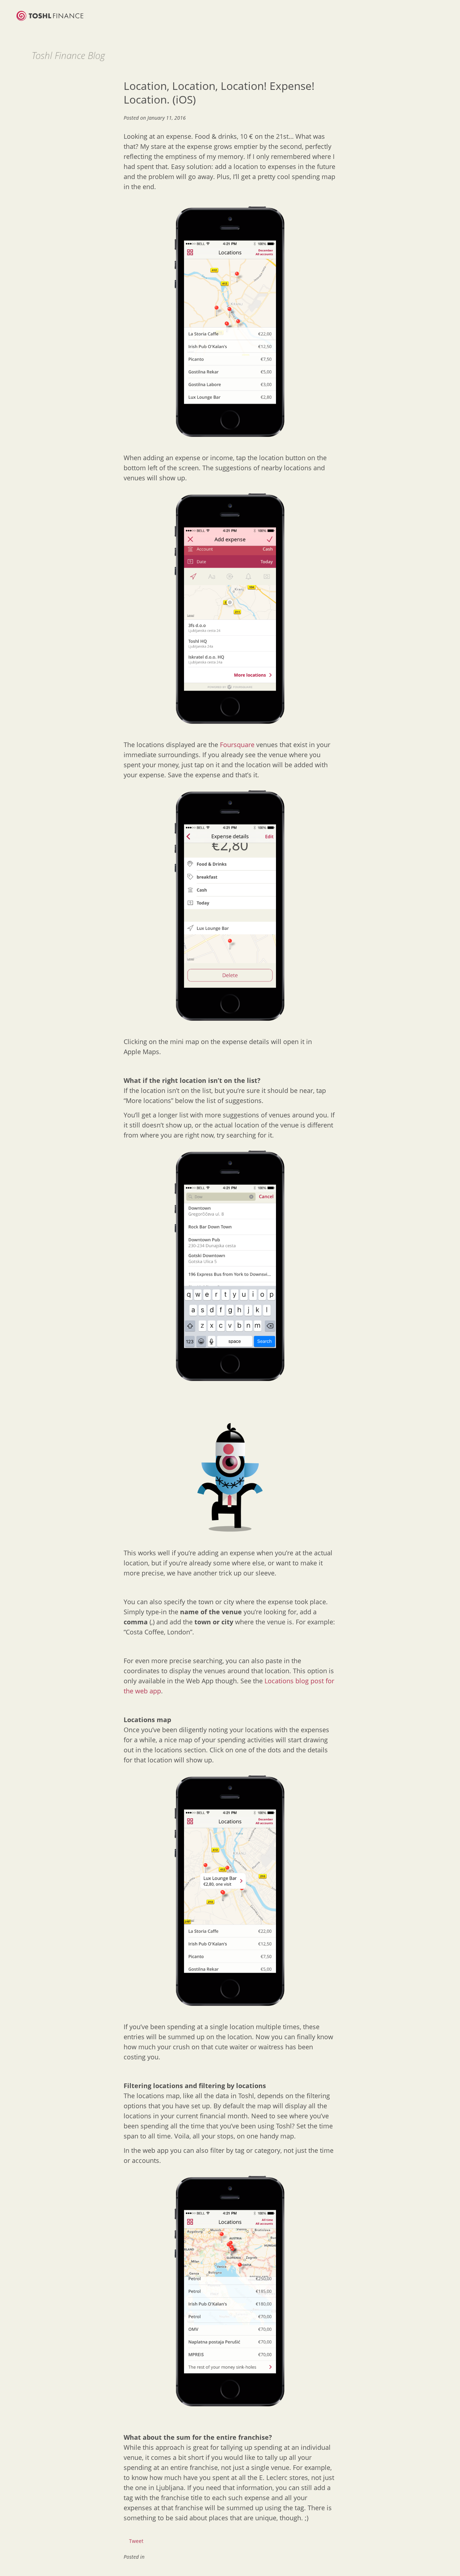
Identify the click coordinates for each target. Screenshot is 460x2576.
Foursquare (237, 745)
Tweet (136, 2541)
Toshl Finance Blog (68, 55)
